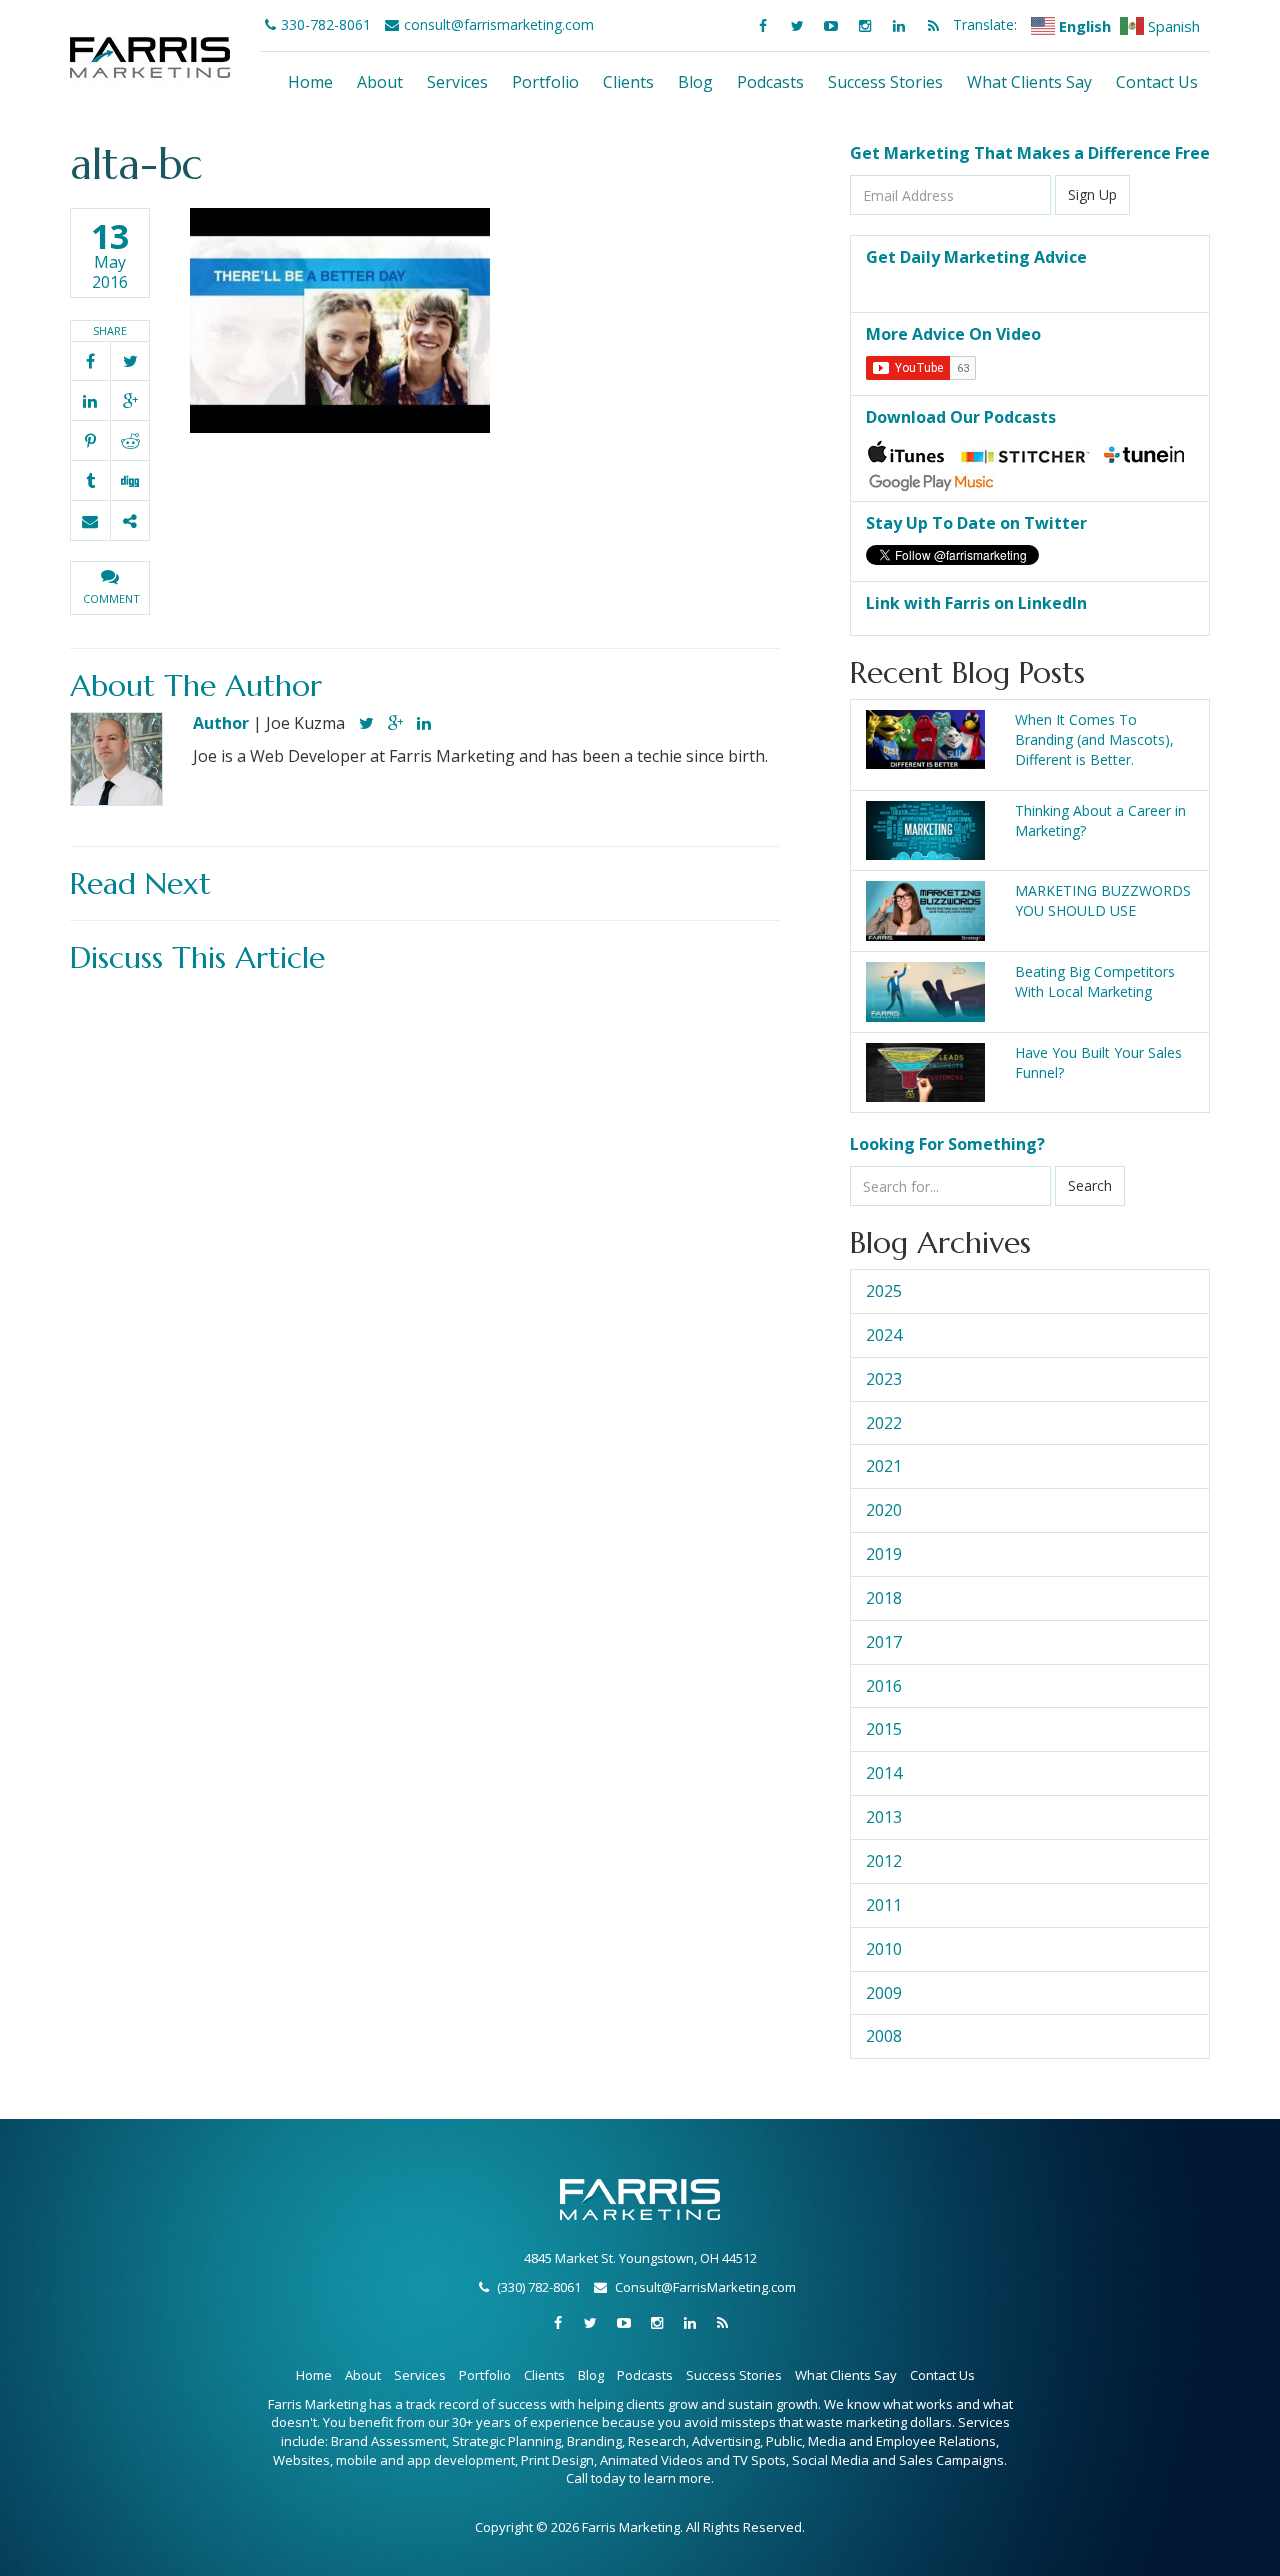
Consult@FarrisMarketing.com (705, 2287)
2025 (884, 1291)
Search (1090, 1185)
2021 (884, 1466)
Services (457, 82)
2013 (884, 1817)
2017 (884, 1642)
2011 (884, 1905)
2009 (884, 1993)
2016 (884, 1686)
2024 (884, 1335)
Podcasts (770, 82)
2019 (884, 1554)
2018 (884, 1598)
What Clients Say (1029, 82)
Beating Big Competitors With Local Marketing (1095, 981)
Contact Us (1157, 82)
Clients (628, 82)
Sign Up (1092, 194)
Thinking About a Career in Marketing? (1100, 820)
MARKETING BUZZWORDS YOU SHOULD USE (1103, 900)
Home (310, 82)
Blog (695, 82)
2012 (884, 1861)
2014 (884, 1773)
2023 (884, 1379)
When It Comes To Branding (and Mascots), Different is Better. (1094, 739)
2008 (884, 2036)
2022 (884, 1423)
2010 (884, 1949)
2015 (884, 1729)
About (380, 82)
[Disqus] (425, 1234)
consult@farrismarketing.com (499, 24)
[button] (110, 588)
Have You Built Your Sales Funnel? (1098, 1062)
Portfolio (545, 82)
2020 (884, 1510)
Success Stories (885, 82)
